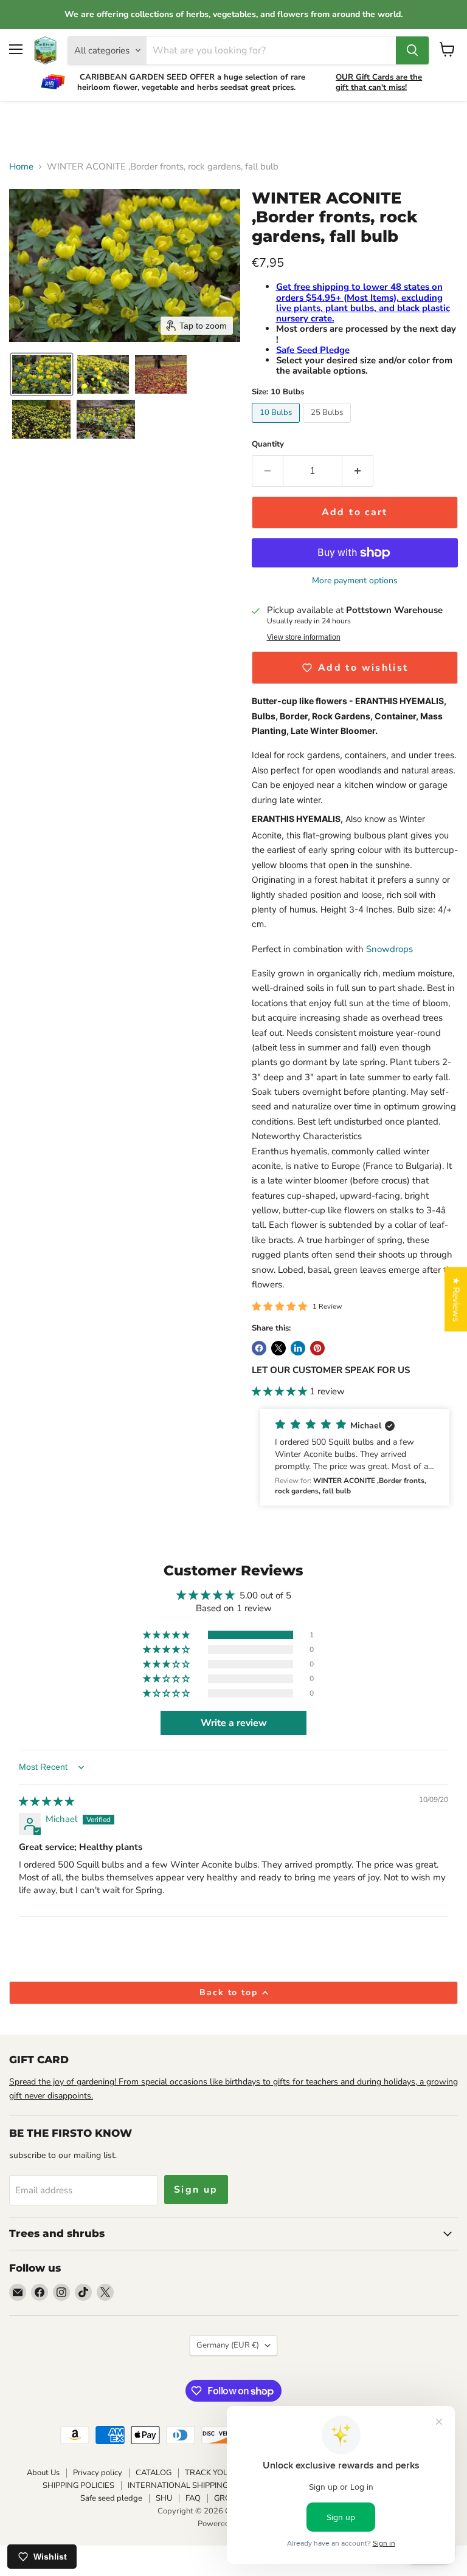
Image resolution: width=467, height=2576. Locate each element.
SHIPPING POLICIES (78, 2485)
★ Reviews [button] (456, 1300)
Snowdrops (391, 949)
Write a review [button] (234, 1723)
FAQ (193, 2498)
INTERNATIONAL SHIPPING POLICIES (196, 2485)
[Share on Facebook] (259, 1348)
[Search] (412, 50)
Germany (228, 2345)
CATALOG (154, 2473)
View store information (304, 637)
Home (21, 167)
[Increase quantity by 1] (358, 471)
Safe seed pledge (111, 2498)
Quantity (268, 444)
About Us (43, 2473)
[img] (47, 1801)
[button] (42, 374)
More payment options (355, 581)
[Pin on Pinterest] (317, 1348)
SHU (164, 2498)
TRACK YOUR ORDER (224, 2473)
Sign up (196, 2190)
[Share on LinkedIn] (298, 1348)
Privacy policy (98, 2473)
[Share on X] (278, 1348)
